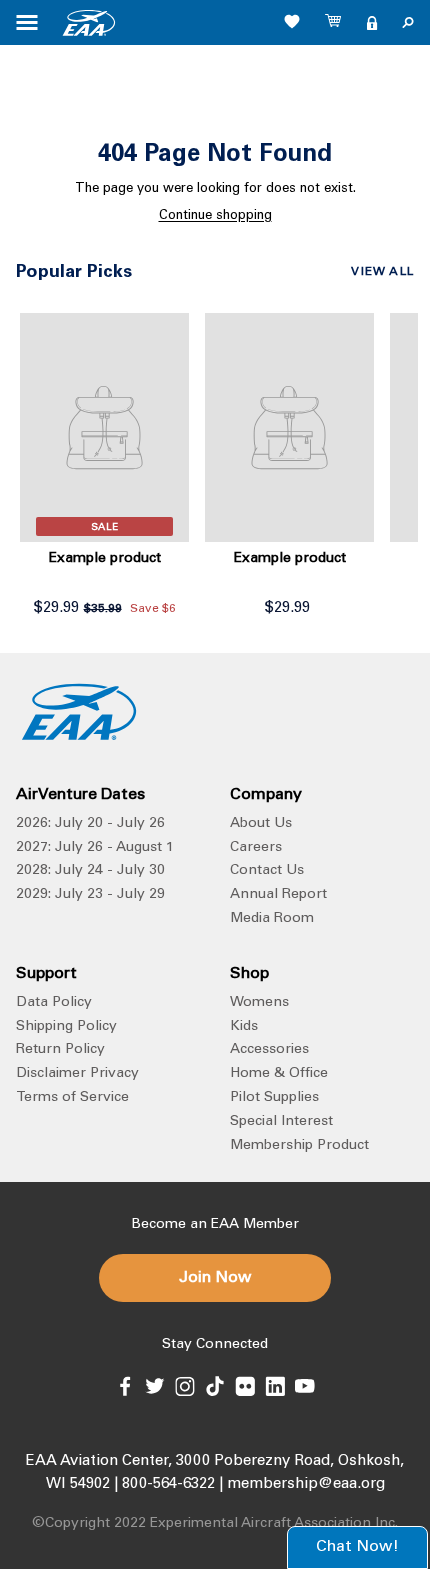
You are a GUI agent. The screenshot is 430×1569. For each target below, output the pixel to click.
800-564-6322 (168, 1484)
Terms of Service (72, 1098)
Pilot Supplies (274, 1098)
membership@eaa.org (306, 1484)
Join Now (215, 1278)
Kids (244, 1027)
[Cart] (334, 23)
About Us (261, 824)
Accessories (269, 1050)
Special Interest (281, 1122)
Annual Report (278, 895)
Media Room (272, 919)
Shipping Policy (66, 1027)
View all (382, 272)
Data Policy (54, 1003)
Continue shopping (215, 216)
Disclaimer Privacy (77, 1074)
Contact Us (267, 871)
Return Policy (60, 1050)
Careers (256, 848)
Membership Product (299, 1146)
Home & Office (279, 1074)
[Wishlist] (292, 21)
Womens (259, 1003)
